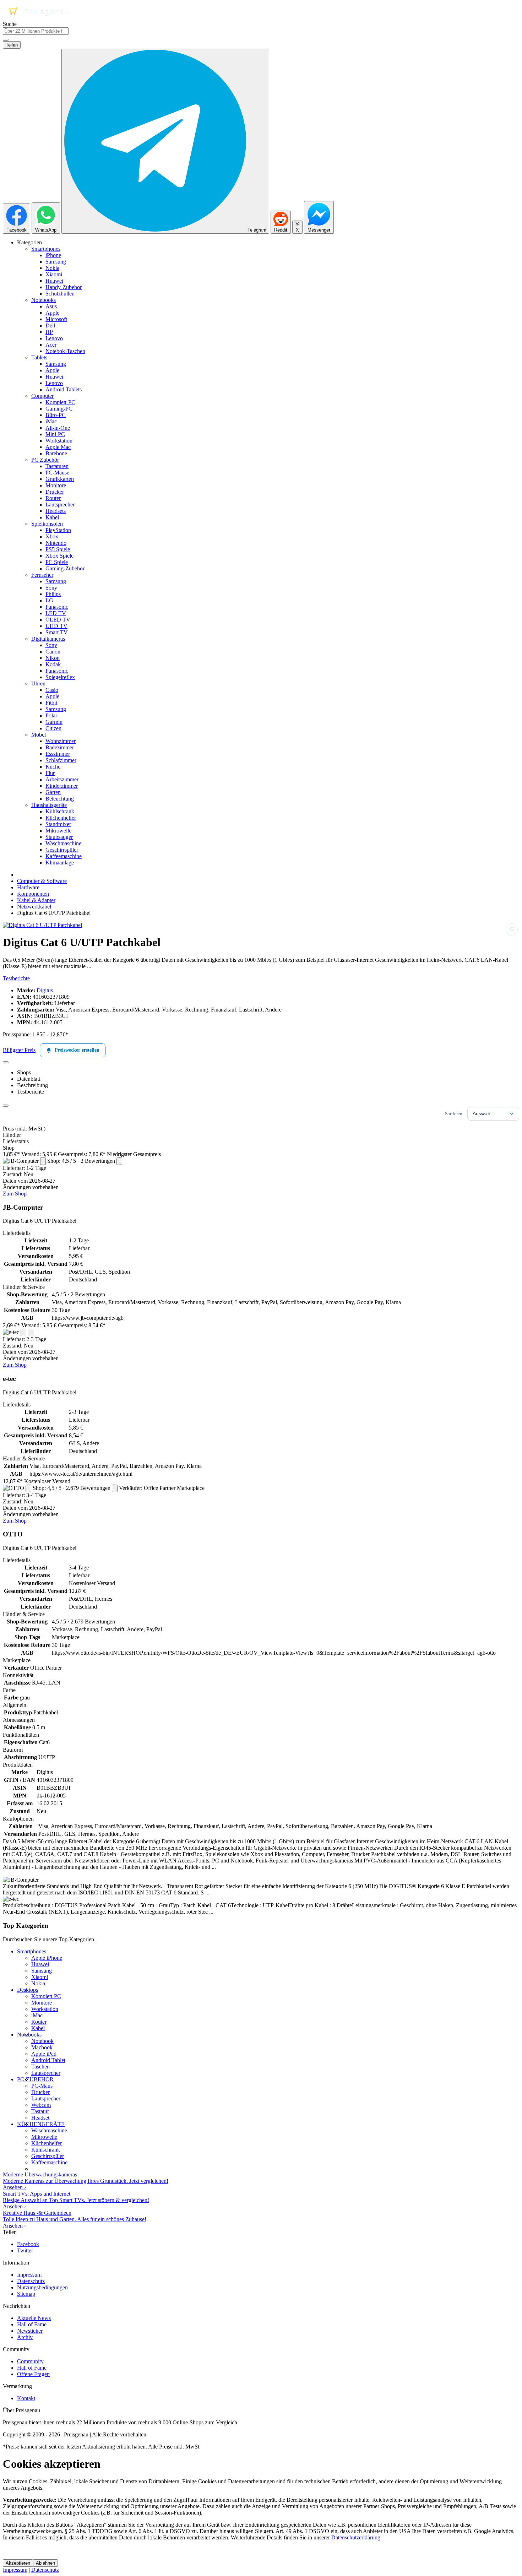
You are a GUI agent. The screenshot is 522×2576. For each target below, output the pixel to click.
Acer (51, 345)
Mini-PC (55, 434)
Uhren (38, 684)
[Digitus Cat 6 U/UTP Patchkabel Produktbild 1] (42, 925)
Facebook (28, 2244)
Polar (51, 715)
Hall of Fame (32, 2324)
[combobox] (36, 31)
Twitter (25, 2250)
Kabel (52, 517)
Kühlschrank (60, 811)
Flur (50, 773)
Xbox (52, 536)
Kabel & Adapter (36, 900)
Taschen (40, 2067)
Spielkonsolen (47, 524)
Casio (52, 690)
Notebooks (43, 300)
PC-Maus (42, 2086)
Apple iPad (44, 2054)
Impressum (29, 2275)
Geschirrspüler (62, 850)
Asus (51, 306)
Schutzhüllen (60, 294)
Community (30, 2361)
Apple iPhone (47, 1958)
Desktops (28, 1990)
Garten (53, 792)
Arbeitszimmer (62, 779)
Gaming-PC (59, 409)
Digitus (45, 990)
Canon (53, 652)
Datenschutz (31, 2281)
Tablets (39, 357)
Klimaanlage (60, 863)
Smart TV (57, 632)
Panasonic (57, 607)
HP (49, 332)
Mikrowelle (58, 831)
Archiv (25, 2337)
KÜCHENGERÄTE (41, 2124)
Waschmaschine (63, 843)
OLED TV (58, 620)
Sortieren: (454, 1114)
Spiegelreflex (60, 677)
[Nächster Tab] (6, 1106)
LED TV (56, 613)
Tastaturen (57, 466)
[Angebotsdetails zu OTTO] (28, 1488)
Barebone (56, 453)
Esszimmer (58, 754)
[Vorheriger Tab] (6, 1062)
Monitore (56, 485)
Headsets (56, 511)
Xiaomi (54, 274)
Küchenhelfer (61, 818)
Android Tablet (48, 2060)
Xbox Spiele (59, 556)
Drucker (55, 492)
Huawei (54, 281)
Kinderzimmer (62, 786)
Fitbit (51, 703)
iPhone (53, 255)
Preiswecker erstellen (77, 1050)
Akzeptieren (18, 2563)
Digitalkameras (48, 639)
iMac (51, 421)
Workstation (59, 441)
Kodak (53, 664)
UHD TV (56, 626)
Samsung (56, 262)
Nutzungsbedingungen (42, 2287)
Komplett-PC (60, 402)
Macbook (42, 2047)
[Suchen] (6, 40)
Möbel (39, 735)
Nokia (52, 268)
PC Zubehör (45, 460)
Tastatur (40, 2111)
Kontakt (26, 2398)
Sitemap (26, 2294)
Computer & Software (42, 881)
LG (49, 600)
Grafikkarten (60, 479)
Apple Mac (58, 447)
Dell (50, 326)
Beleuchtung (60, 799)
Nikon (53, 658)
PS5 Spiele (58, 549)
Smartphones (46, 249)
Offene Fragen (33, 2374)
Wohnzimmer (61, 741)
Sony (51, 588)
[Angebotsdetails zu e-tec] (23, 1332)
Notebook (42, 2041)
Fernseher (42, 575)
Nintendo (56, 543)
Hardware (28, 887)
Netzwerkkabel (34, 907)
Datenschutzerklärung (356, 2537)
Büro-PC (56, 415)
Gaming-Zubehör (65, 568)
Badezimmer (60, 747)
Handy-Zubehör (64, 287)
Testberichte (16, 978)
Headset (40, 2118)
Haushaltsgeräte (49, 805)
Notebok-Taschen (65, 351)
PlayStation (58, 530)
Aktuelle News (34, 2318)
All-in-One (58, 428)
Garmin (54, 722)
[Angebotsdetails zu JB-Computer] (43, 1161)
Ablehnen (45, 2563)
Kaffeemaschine (64, 856)
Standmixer (58, 824)
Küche (53, 767)
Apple (52, 313)
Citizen (53, 728)
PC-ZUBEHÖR (35, 2079)
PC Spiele (57, 562)
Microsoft (56, 319)
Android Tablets (64, 389)
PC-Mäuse (57, 473)
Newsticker (30, 2331)
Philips (53, 594)
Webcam (41, 2105)
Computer (42, 396)
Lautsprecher (60, 505)
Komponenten (33, 894)
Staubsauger (59, 837)
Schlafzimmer (61, 760)
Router (53, 498)
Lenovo (54, 338)
